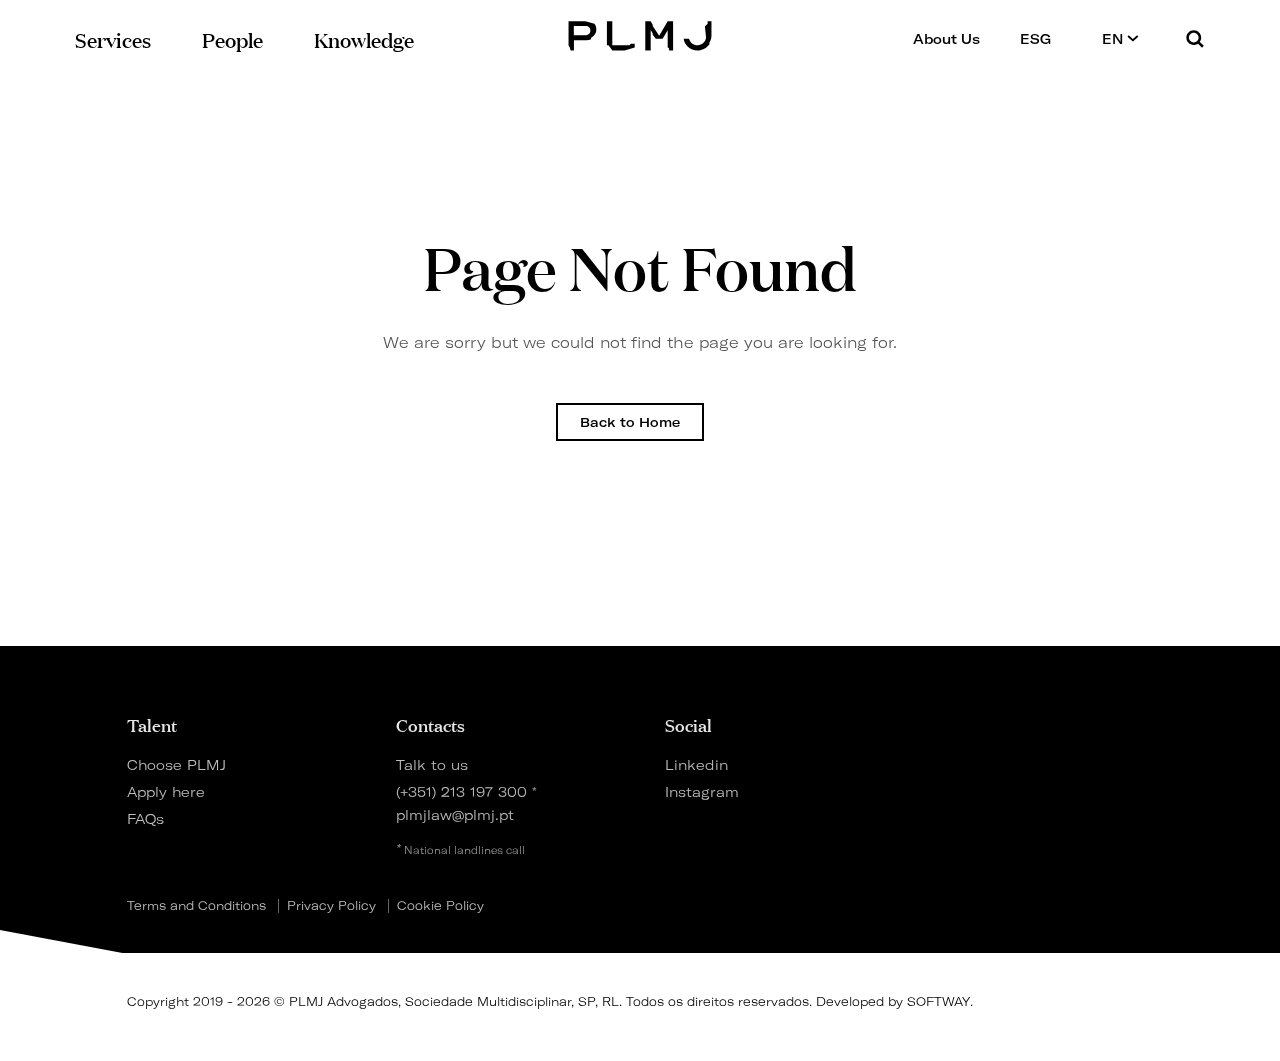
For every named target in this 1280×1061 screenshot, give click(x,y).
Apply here (166, 791)
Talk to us (432, 764)
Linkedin (696, 764)
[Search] (1195, 38)
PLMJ (640, 33)
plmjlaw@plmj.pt (455, 814)
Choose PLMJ (176, 764)
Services (113, 38)
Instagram (702, 791)
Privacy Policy (331, 906)
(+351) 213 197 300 (461, 791)
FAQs (145, 818)
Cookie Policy (440, 906)
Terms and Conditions (196, 906)
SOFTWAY (938, 1001)
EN (1114, 39)
